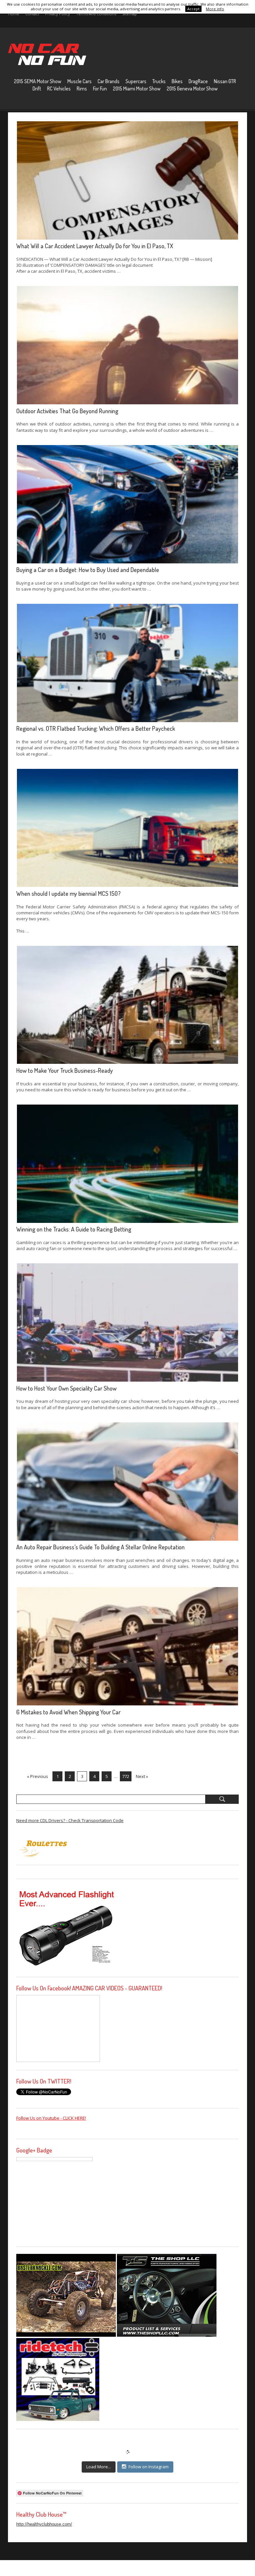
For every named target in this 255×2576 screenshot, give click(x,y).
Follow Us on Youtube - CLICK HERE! (51, 2118)
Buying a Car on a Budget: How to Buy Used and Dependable (88, 570)
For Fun (100, 88)
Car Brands (109, 81)
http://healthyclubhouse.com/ (44, 2524)
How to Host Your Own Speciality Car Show (66, 1388)
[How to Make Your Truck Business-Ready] (127, 1005)
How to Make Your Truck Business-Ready (65, 1070)
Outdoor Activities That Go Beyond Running (67, 411)
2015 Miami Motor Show (137, 88)
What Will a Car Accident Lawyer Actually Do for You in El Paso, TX (95, 246)
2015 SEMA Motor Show (38, 81)
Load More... (99, 2467)
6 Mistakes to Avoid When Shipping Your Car (68, 1712)
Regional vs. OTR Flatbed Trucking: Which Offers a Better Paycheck (96, 728)
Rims (82, 88)
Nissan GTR (225, 81)
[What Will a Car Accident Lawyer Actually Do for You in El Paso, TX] (127, 180)
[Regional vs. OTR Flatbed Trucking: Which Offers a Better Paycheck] (127, 663)
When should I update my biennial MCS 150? (68, 893)
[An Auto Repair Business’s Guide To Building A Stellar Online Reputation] (127, 1482)
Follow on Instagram (149, 2467)
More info (215, 9)
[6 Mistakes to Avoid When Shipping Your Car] (127, 1646)
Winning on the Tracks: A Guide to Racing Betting (74, 1229)
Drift (37, 88)
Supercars (136, 81)
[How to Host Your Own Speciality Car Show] (127, 1322)
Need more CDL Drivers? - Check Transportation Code (70, 1820)
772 (126, 1776)
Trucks (159, 81)
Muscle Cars (80, 81)
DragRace (198, 81)
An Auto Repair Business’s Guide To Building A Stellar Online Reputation (100, 1547)
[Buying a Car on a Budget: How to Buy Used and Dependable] (127, 504)
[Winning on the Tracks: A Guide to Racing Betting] (127, 1164)
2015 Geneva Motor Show (192, 88)
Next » (142, 1776)
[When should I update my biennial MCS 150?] (127, 828)
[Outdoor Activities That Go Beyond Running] (127, 345)
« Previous (38, 1776)
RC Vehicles (59, 88)
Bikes (177, 81)
